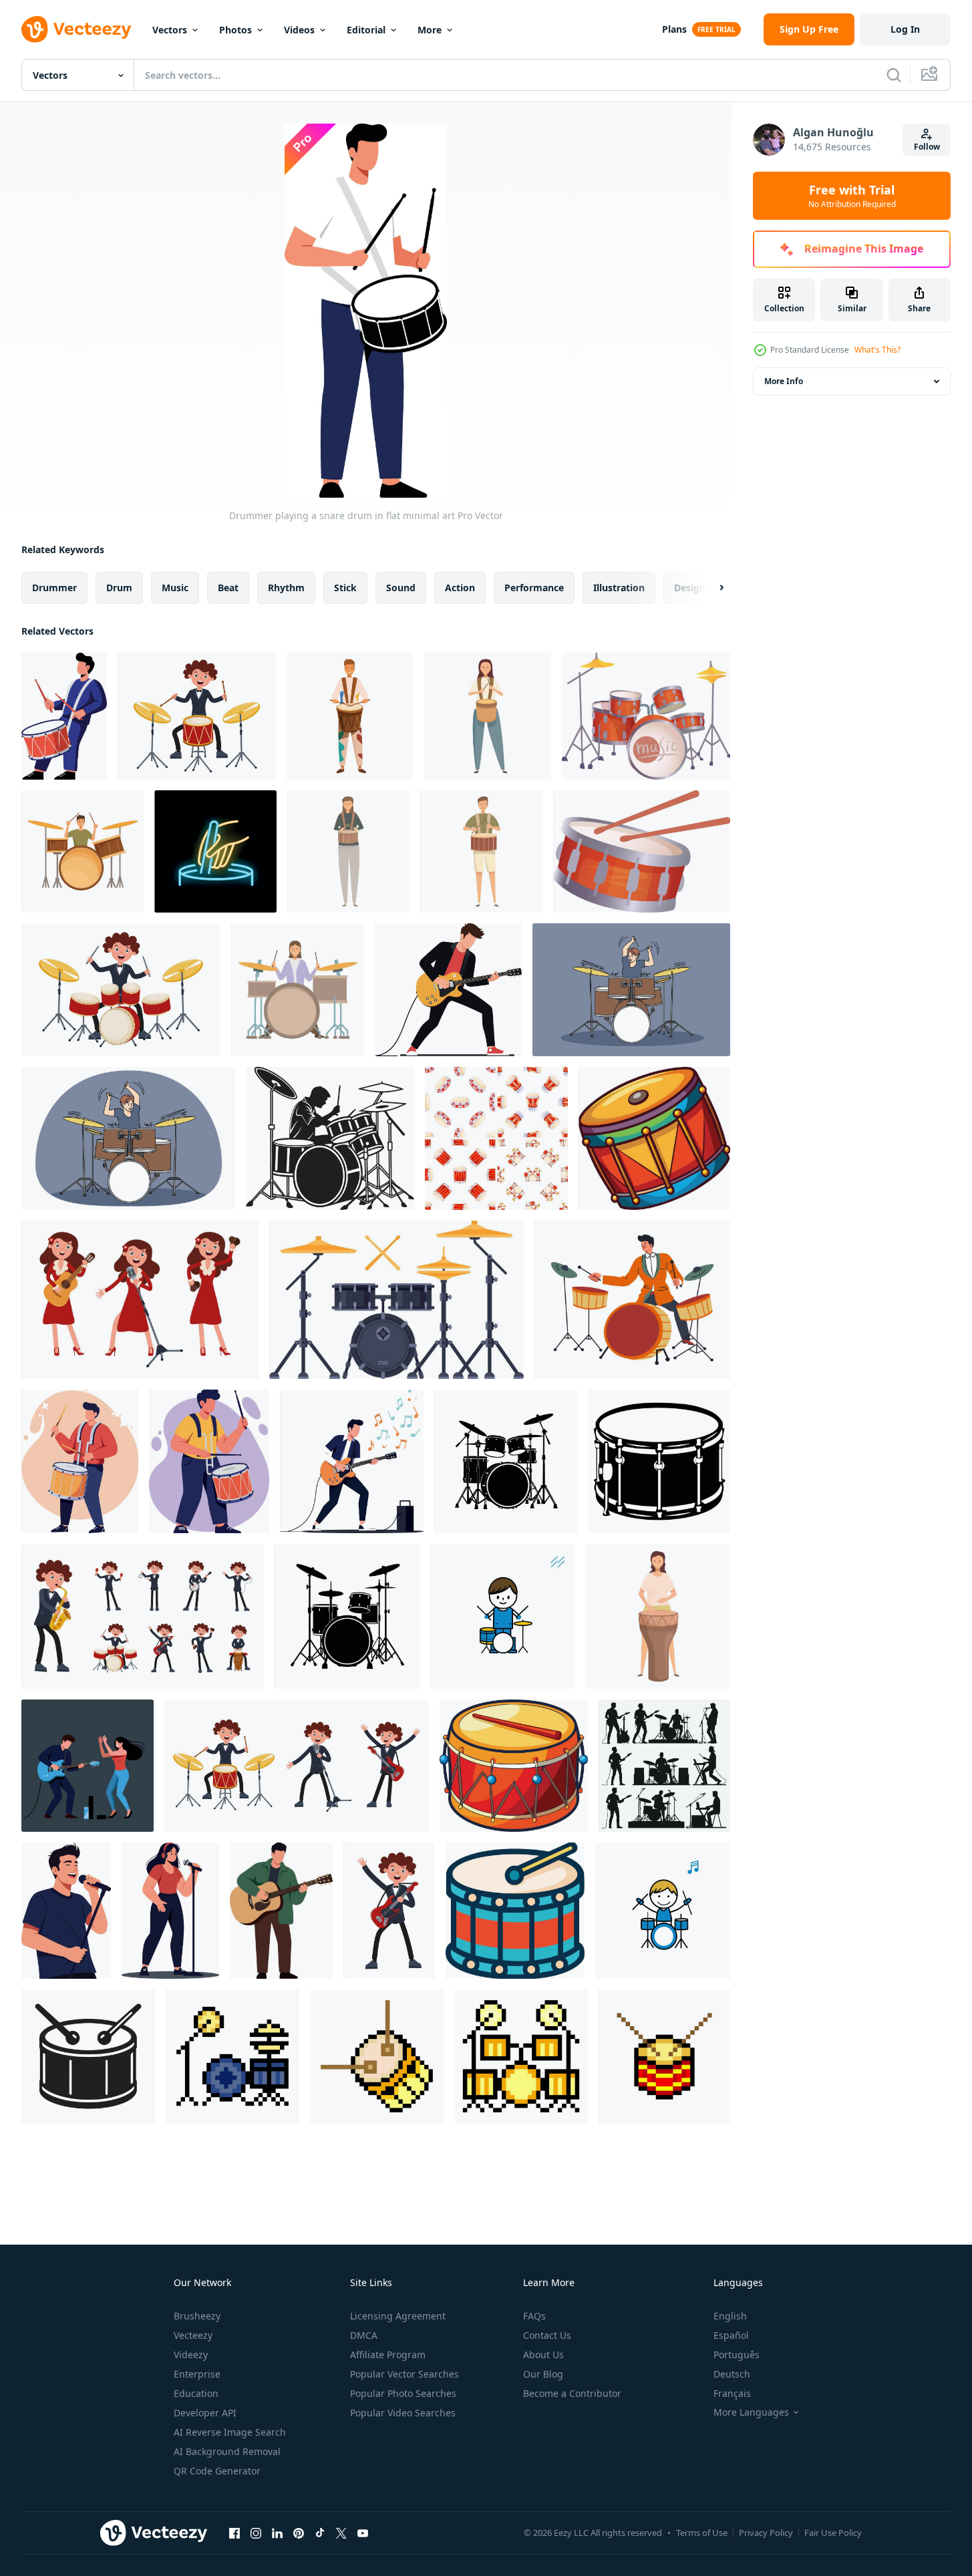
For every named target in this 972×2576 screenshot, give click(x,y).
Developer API (205, 2413)
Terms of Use (702, 2533)
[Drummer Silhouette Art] (330, 1138)
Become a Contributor (572, 2393)
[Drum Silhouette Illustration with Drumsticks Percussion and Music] (88, 2056)
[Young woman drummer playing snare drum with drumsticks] (348, 851)
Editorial (366, 30)
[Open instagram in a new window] (256, 2533)
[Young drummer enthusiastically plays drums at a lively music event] (121, 990)
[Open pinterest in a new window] (299, 2533)
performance (534, 588)
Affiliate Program (388, 2355)
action (460, 588)
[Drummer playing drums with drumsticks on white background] (83, 851)
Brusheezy (197, 2316)
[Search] (894, 75)
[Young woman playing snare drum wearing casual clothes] (488, 716)
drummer (54, 588)
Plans (674, 29)
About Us (543, 2355)
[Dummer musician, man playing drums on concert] (632, 1300)
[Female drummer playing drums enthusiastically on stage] (298, 990)
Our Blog (543, 2374)
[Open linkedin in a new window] (277, 2533)
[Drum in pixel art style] (377, 2056)
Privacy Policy (766, 2533)
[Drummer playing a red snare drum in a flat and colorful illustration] (64, 716)
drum (119, 588)
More (430, 30)
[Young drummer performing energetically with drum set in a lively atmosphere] (197, 716)
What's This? (877, 350)
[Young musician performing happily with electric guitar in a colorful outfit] (389, 1911)
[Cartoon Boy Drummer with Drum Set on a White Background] (503, 1616)
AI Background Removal (227, 2451)
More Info (784, 381)
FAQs (534, 2316)
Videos (299, 30)
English (730, 2316)
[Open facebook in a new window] (234, 2533)
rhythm (286, 588)
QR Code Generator (217, 2471)
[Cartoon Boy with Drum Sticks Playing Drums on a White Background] (663, 1911)
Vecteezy (193, 2335)
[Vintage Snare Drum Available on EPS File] (654, 1138)
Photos (235, 30)
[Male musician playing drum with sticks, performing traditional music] (350, 716)
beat (228, 588)
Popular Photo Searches (403, 2393)
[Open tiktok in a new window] (320, 2533)
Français (732, 2393)
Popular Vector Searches (404, 2374)
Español (731, 2335)
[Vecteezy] (76, 29)
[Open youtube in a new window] (363, 2533)
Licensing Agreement (398, 2316)
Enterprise (197, 2374)
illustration (619, 588)
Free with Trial (852, 196)
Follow (927, 147)
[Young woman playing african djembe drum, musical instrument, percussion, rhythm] (658, 1616)
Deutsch (732, 2374)
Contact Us (547, 2335)
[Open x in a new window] (341, 2533)
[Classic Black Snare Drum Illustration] (659, 1461)
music (175, 588)
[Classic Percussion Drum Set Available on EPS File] (514, 1766)
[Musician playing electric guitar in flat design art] (352, 1461)
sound (401, 588)
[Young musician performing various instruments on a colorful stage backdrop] (143, 1616)
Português (737, 2355)
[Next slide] (710, 588)
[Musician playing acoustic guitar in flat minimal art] (281, 1911)
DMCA (364, 2335)
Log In (905, 29)
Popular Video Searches (403, 2413)
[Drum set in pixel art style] (232, 2056)
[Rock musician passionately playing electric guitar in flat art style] (448, 990)
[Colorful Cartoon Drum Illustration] (515, 1911)
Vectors (170, 30)
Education (196, 2393)
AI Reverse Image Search (230, 2432)
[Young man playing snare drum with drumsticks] (481, 851)
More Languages (751, 2412)
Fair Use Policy (833, 2533)
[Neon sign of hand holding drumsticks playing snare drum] (215, 851)
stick (345, 588)
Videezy (191, 2355)
